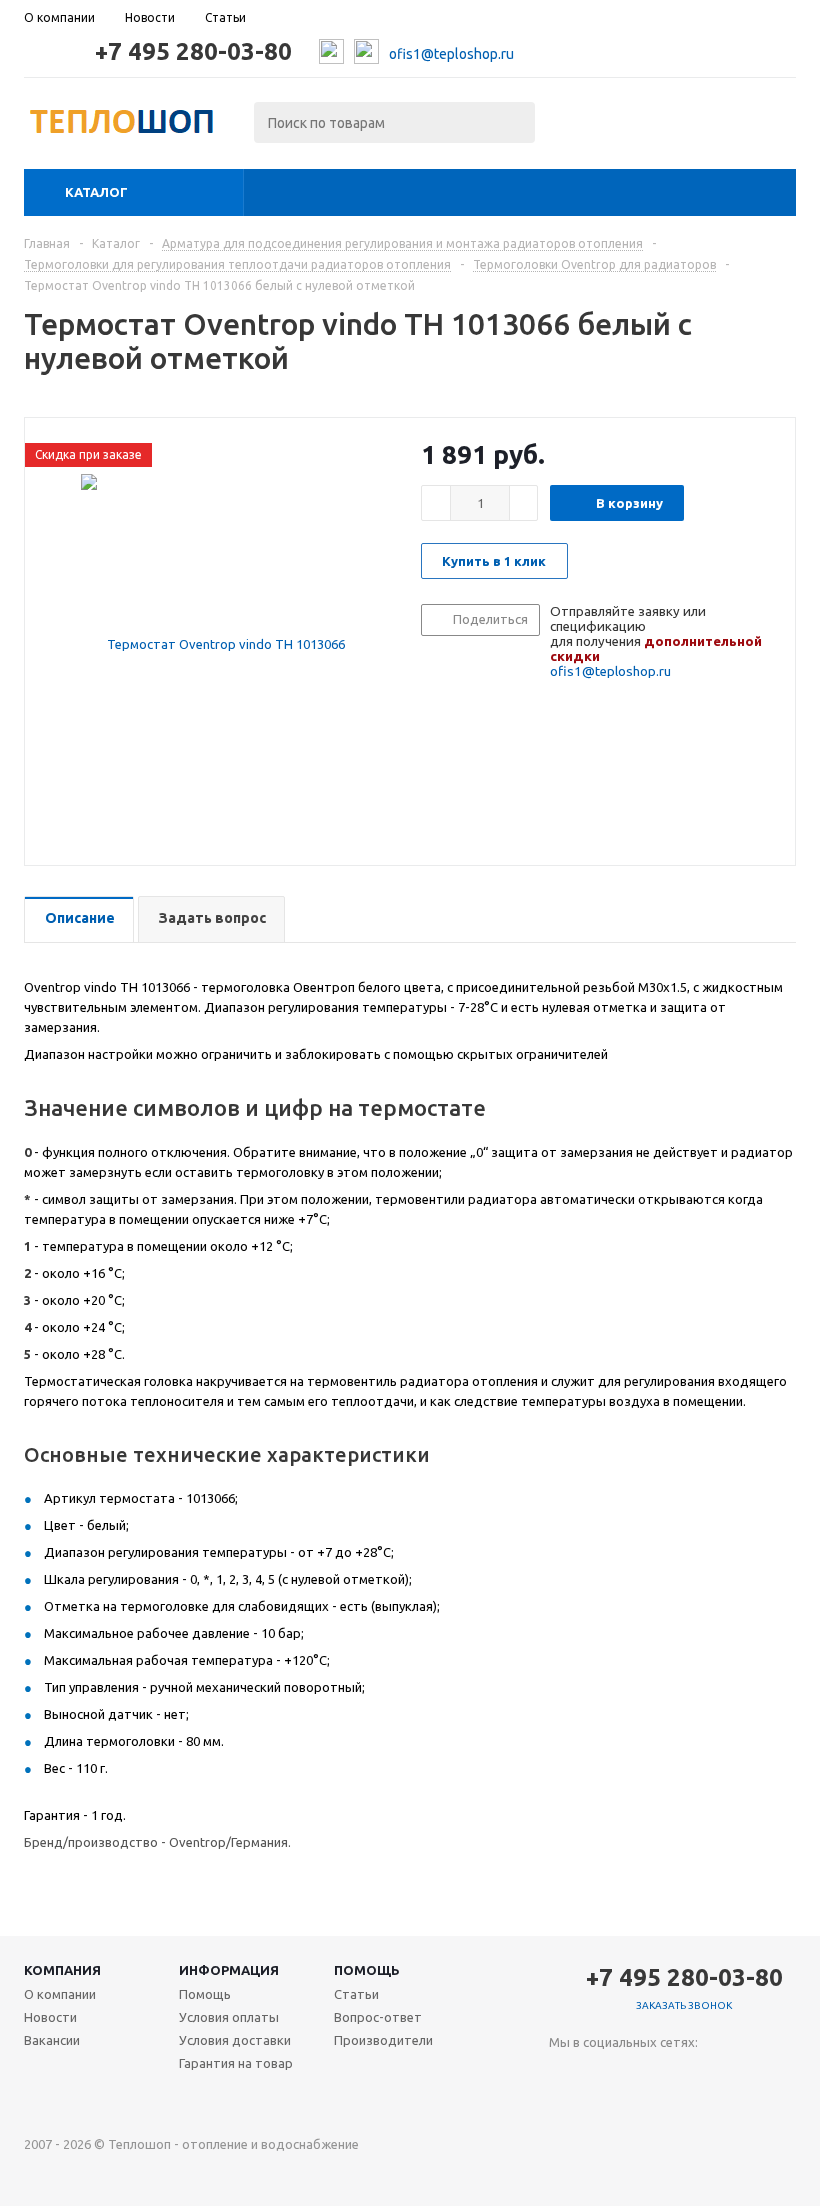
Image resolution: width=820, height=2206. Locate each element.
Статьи (356, 1994)
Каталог (96, 192)
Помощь (367, 1970)
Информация (229, 1970)
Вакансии (52, 2040)
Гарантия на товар (236, 2063)
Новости (50, 2017)
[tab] (79, 919)
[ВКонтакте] (564, 2075)
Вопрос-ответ (378, 2017)
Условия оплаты (229, 2017)
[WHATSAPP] (646, 2075)
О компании (60, 1994)
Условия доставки (235, 2040)
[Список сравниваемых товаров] (576, 128)
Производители (383, 2040)
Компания (62, 1970)
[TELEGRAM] (605, 2075)
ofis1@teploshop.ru (451, 54)
